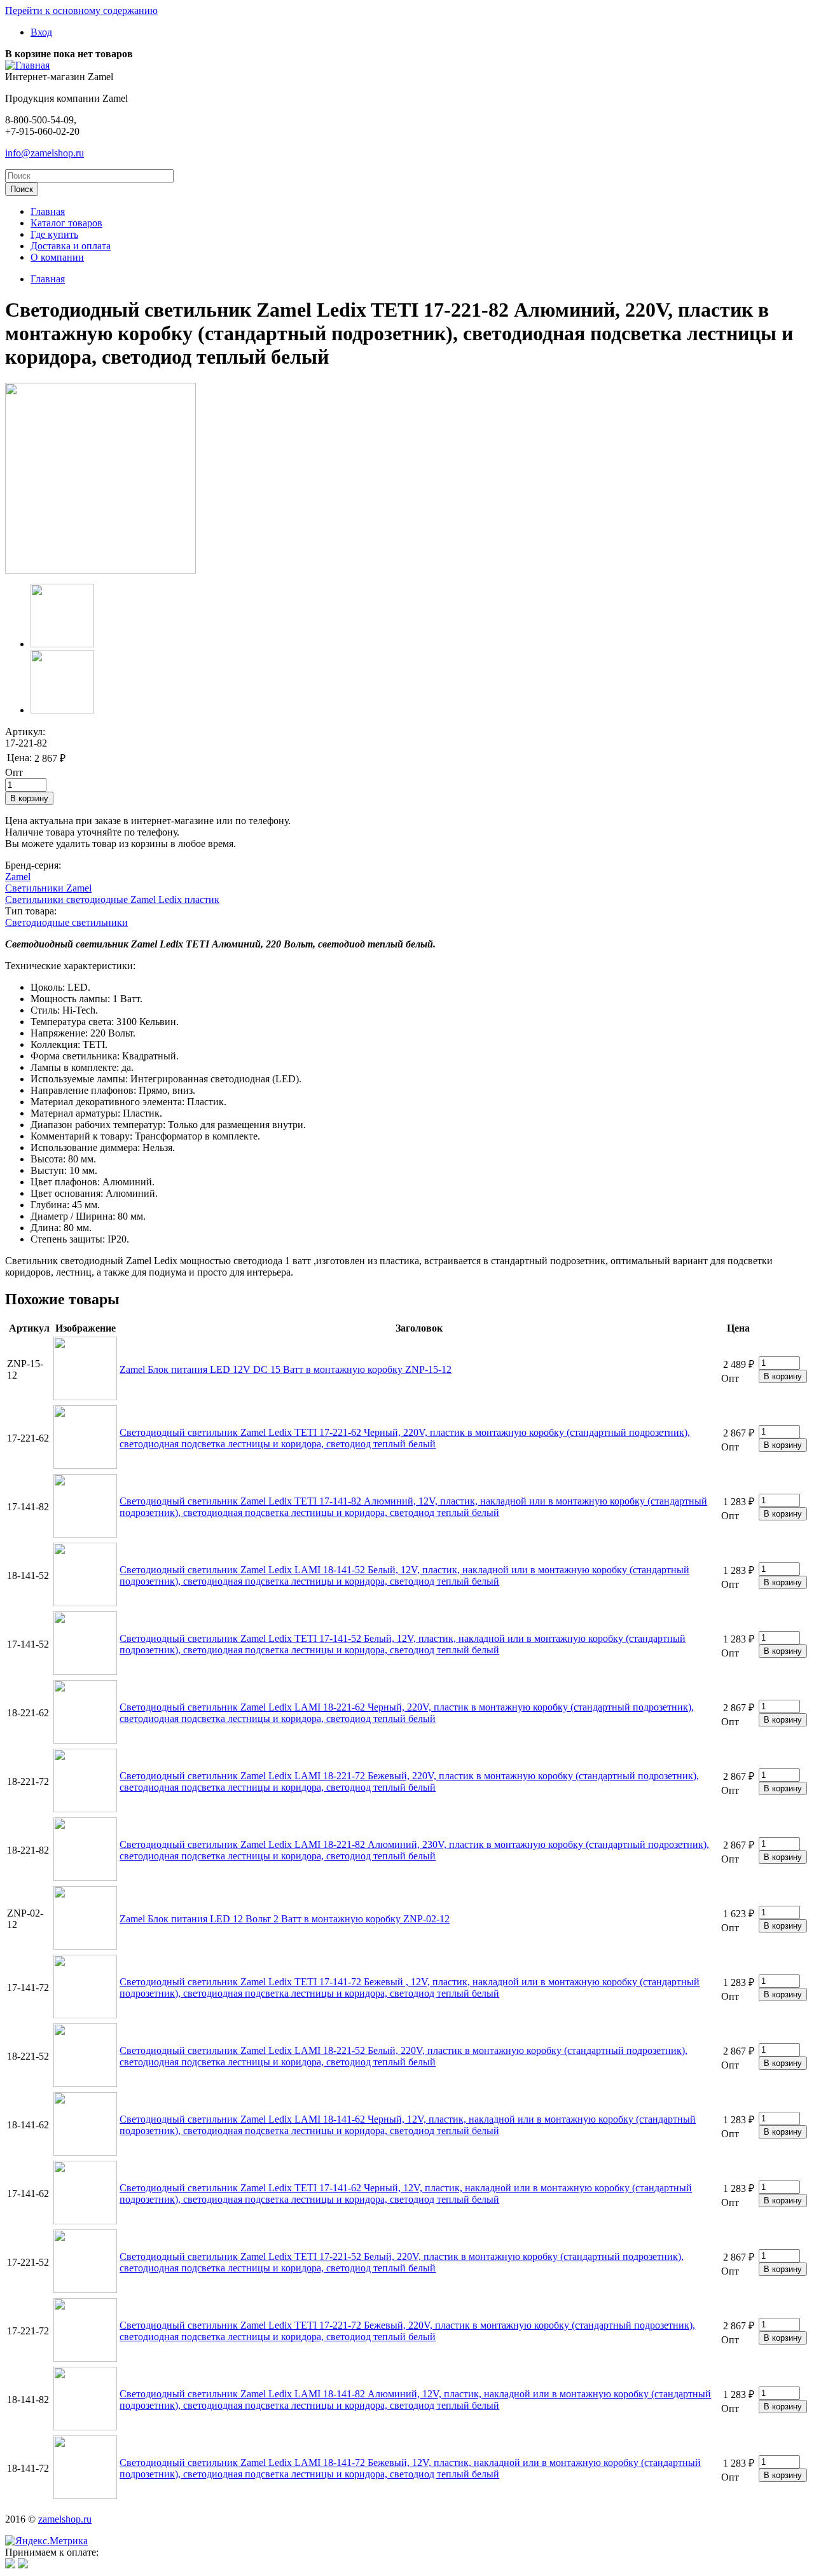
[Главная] (27, 65)
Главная (48, 211)
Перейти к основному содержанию (81, 10)
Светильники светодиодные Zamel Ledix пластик (112, 899)
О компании (57, 257)
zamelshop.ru (65, 2519)
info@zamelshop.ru (45, 153)
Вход (41, 32)
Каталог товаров (66, 223)
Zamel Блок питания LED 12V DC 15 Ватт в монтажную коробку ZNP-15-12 (286, 1369)
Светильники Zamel (48, 888)
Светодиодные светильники (66, 922)
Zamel (18, 877)
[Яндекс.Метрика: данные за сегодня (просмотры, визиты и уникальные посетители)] (46, 2541)
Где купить (54, 234)
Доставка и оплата (71, 246)
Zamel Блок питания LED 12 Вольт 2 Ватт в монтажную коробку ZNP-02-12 (285, 1919)
